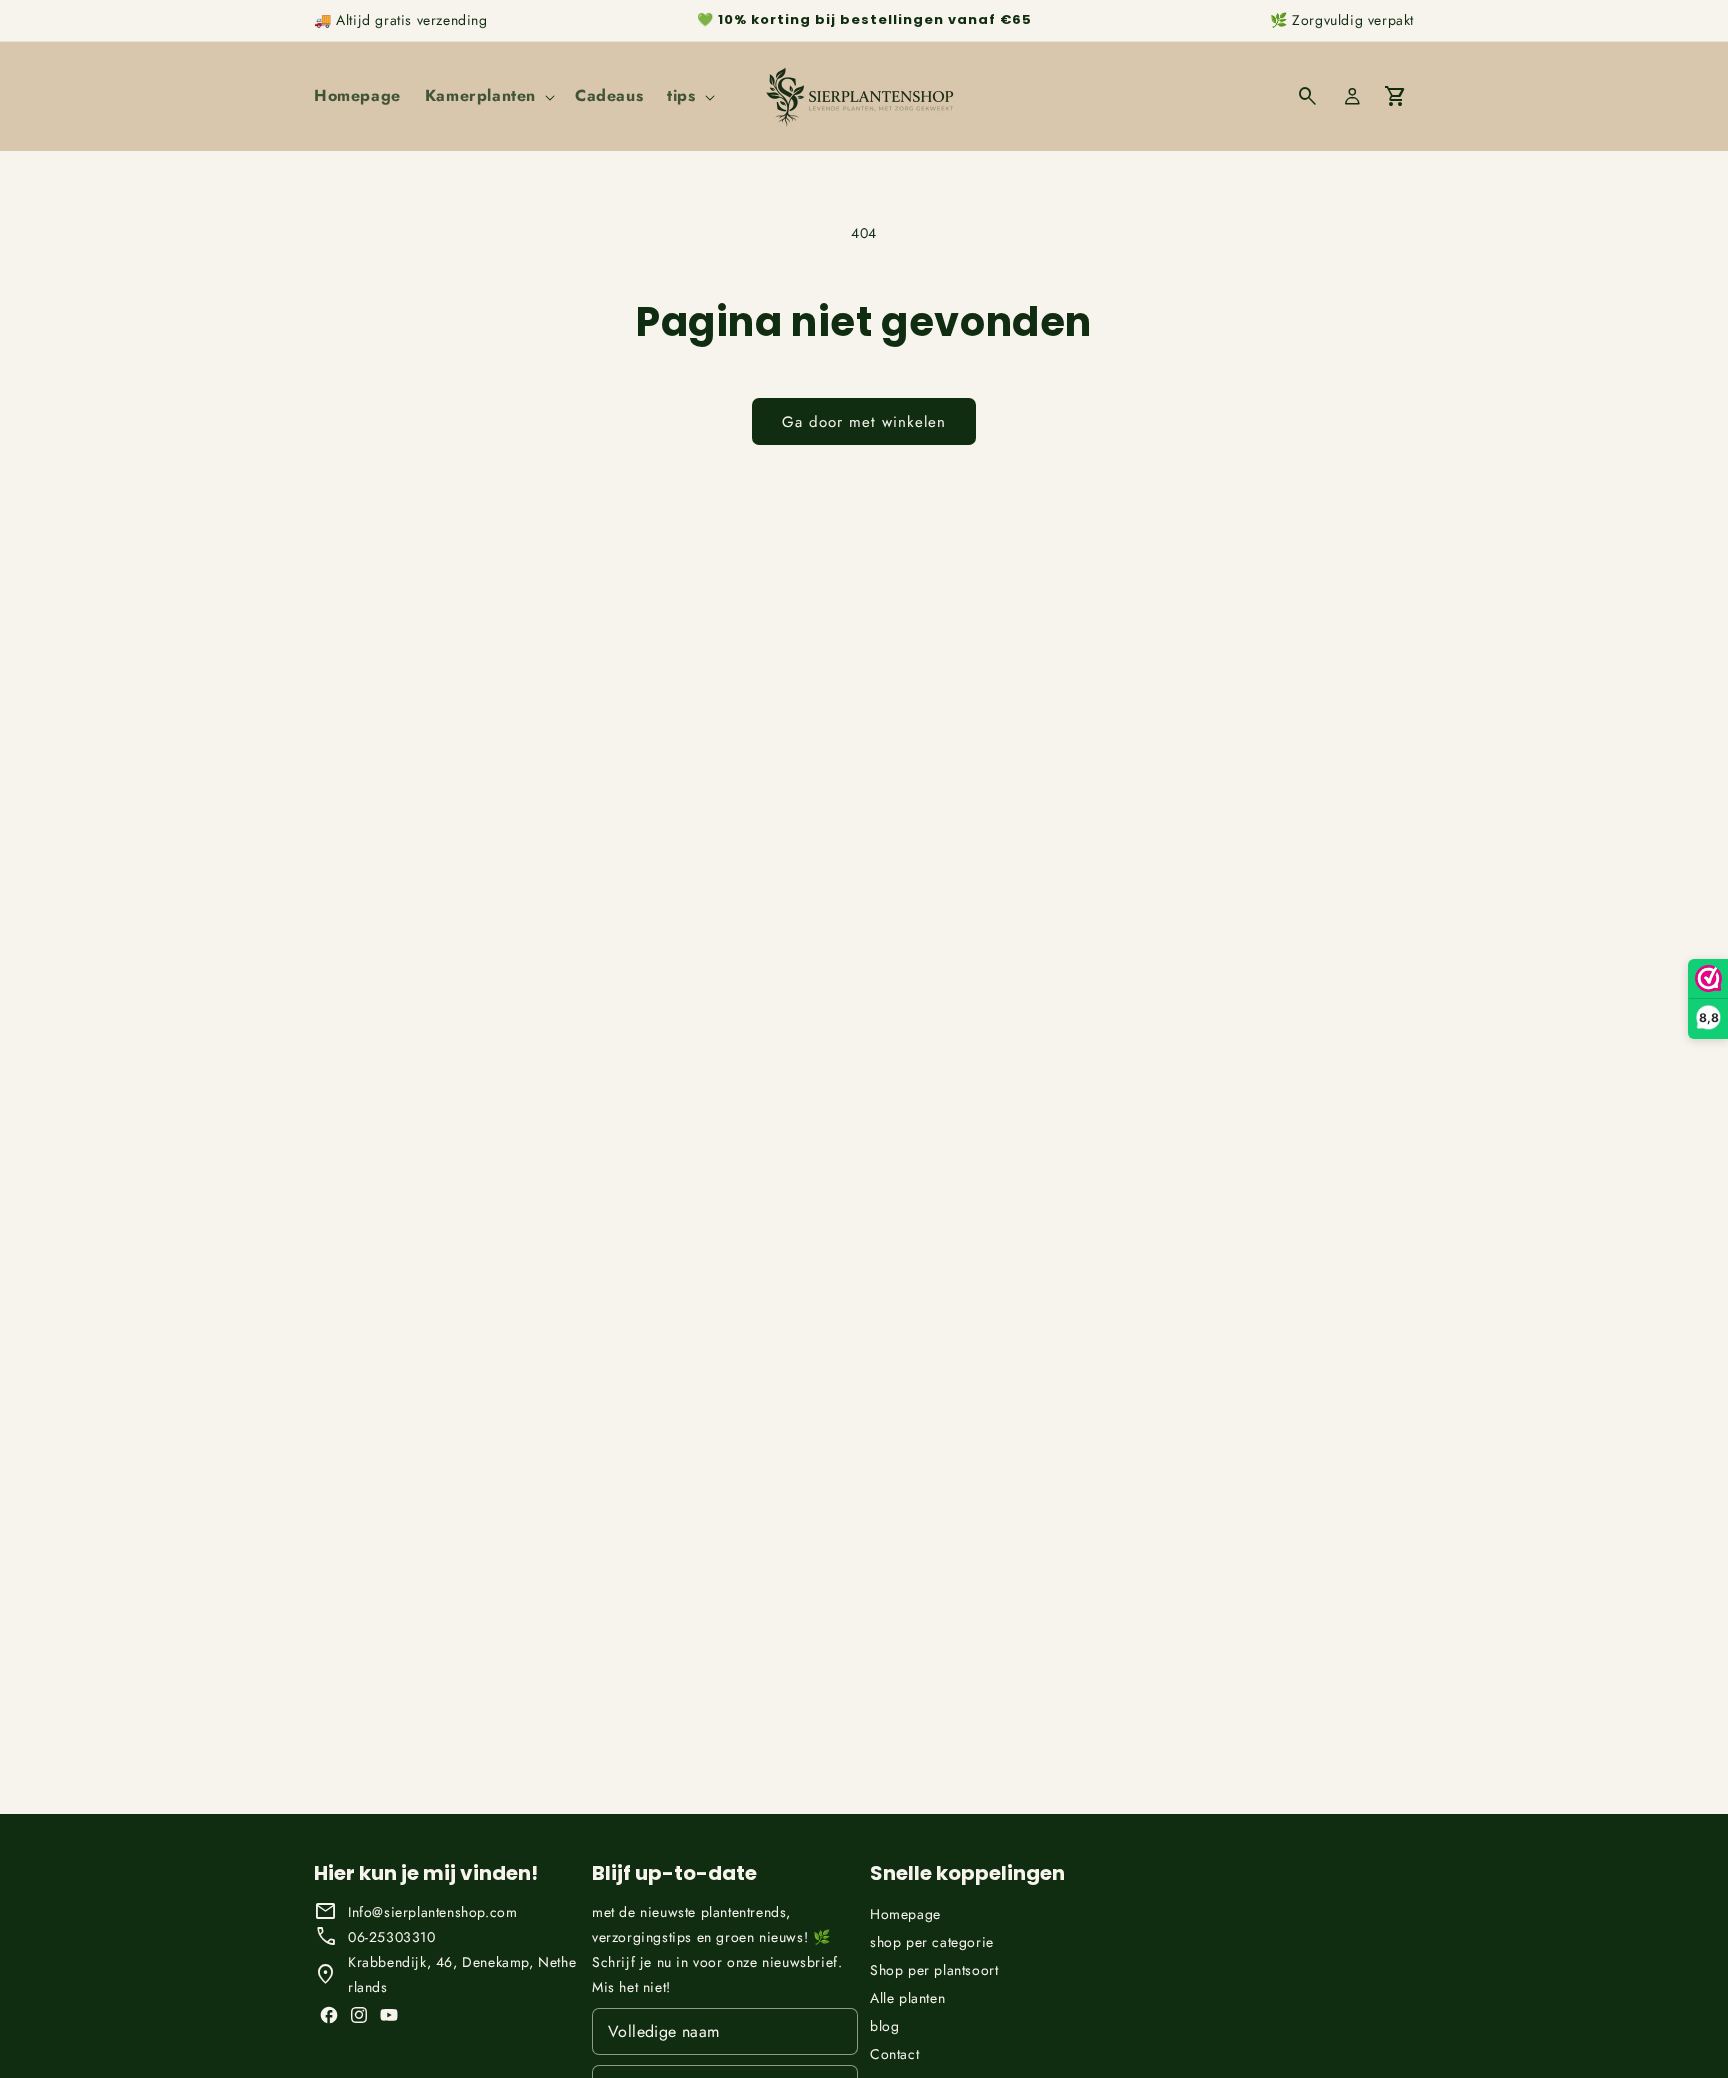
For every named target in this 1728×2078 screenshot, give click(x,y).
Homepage (905, 1914)
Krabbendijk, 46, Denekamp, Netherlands (462, 1974)
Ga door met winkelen (864, 422)
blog (884, 2026)
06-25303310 (392, 1937)
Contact (894, 2054)
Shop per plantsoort (934, 1970)
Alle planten (907, 1998)
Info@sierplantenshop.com (432, 1912)
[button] (488, 96)
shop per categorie (932, 1942)
